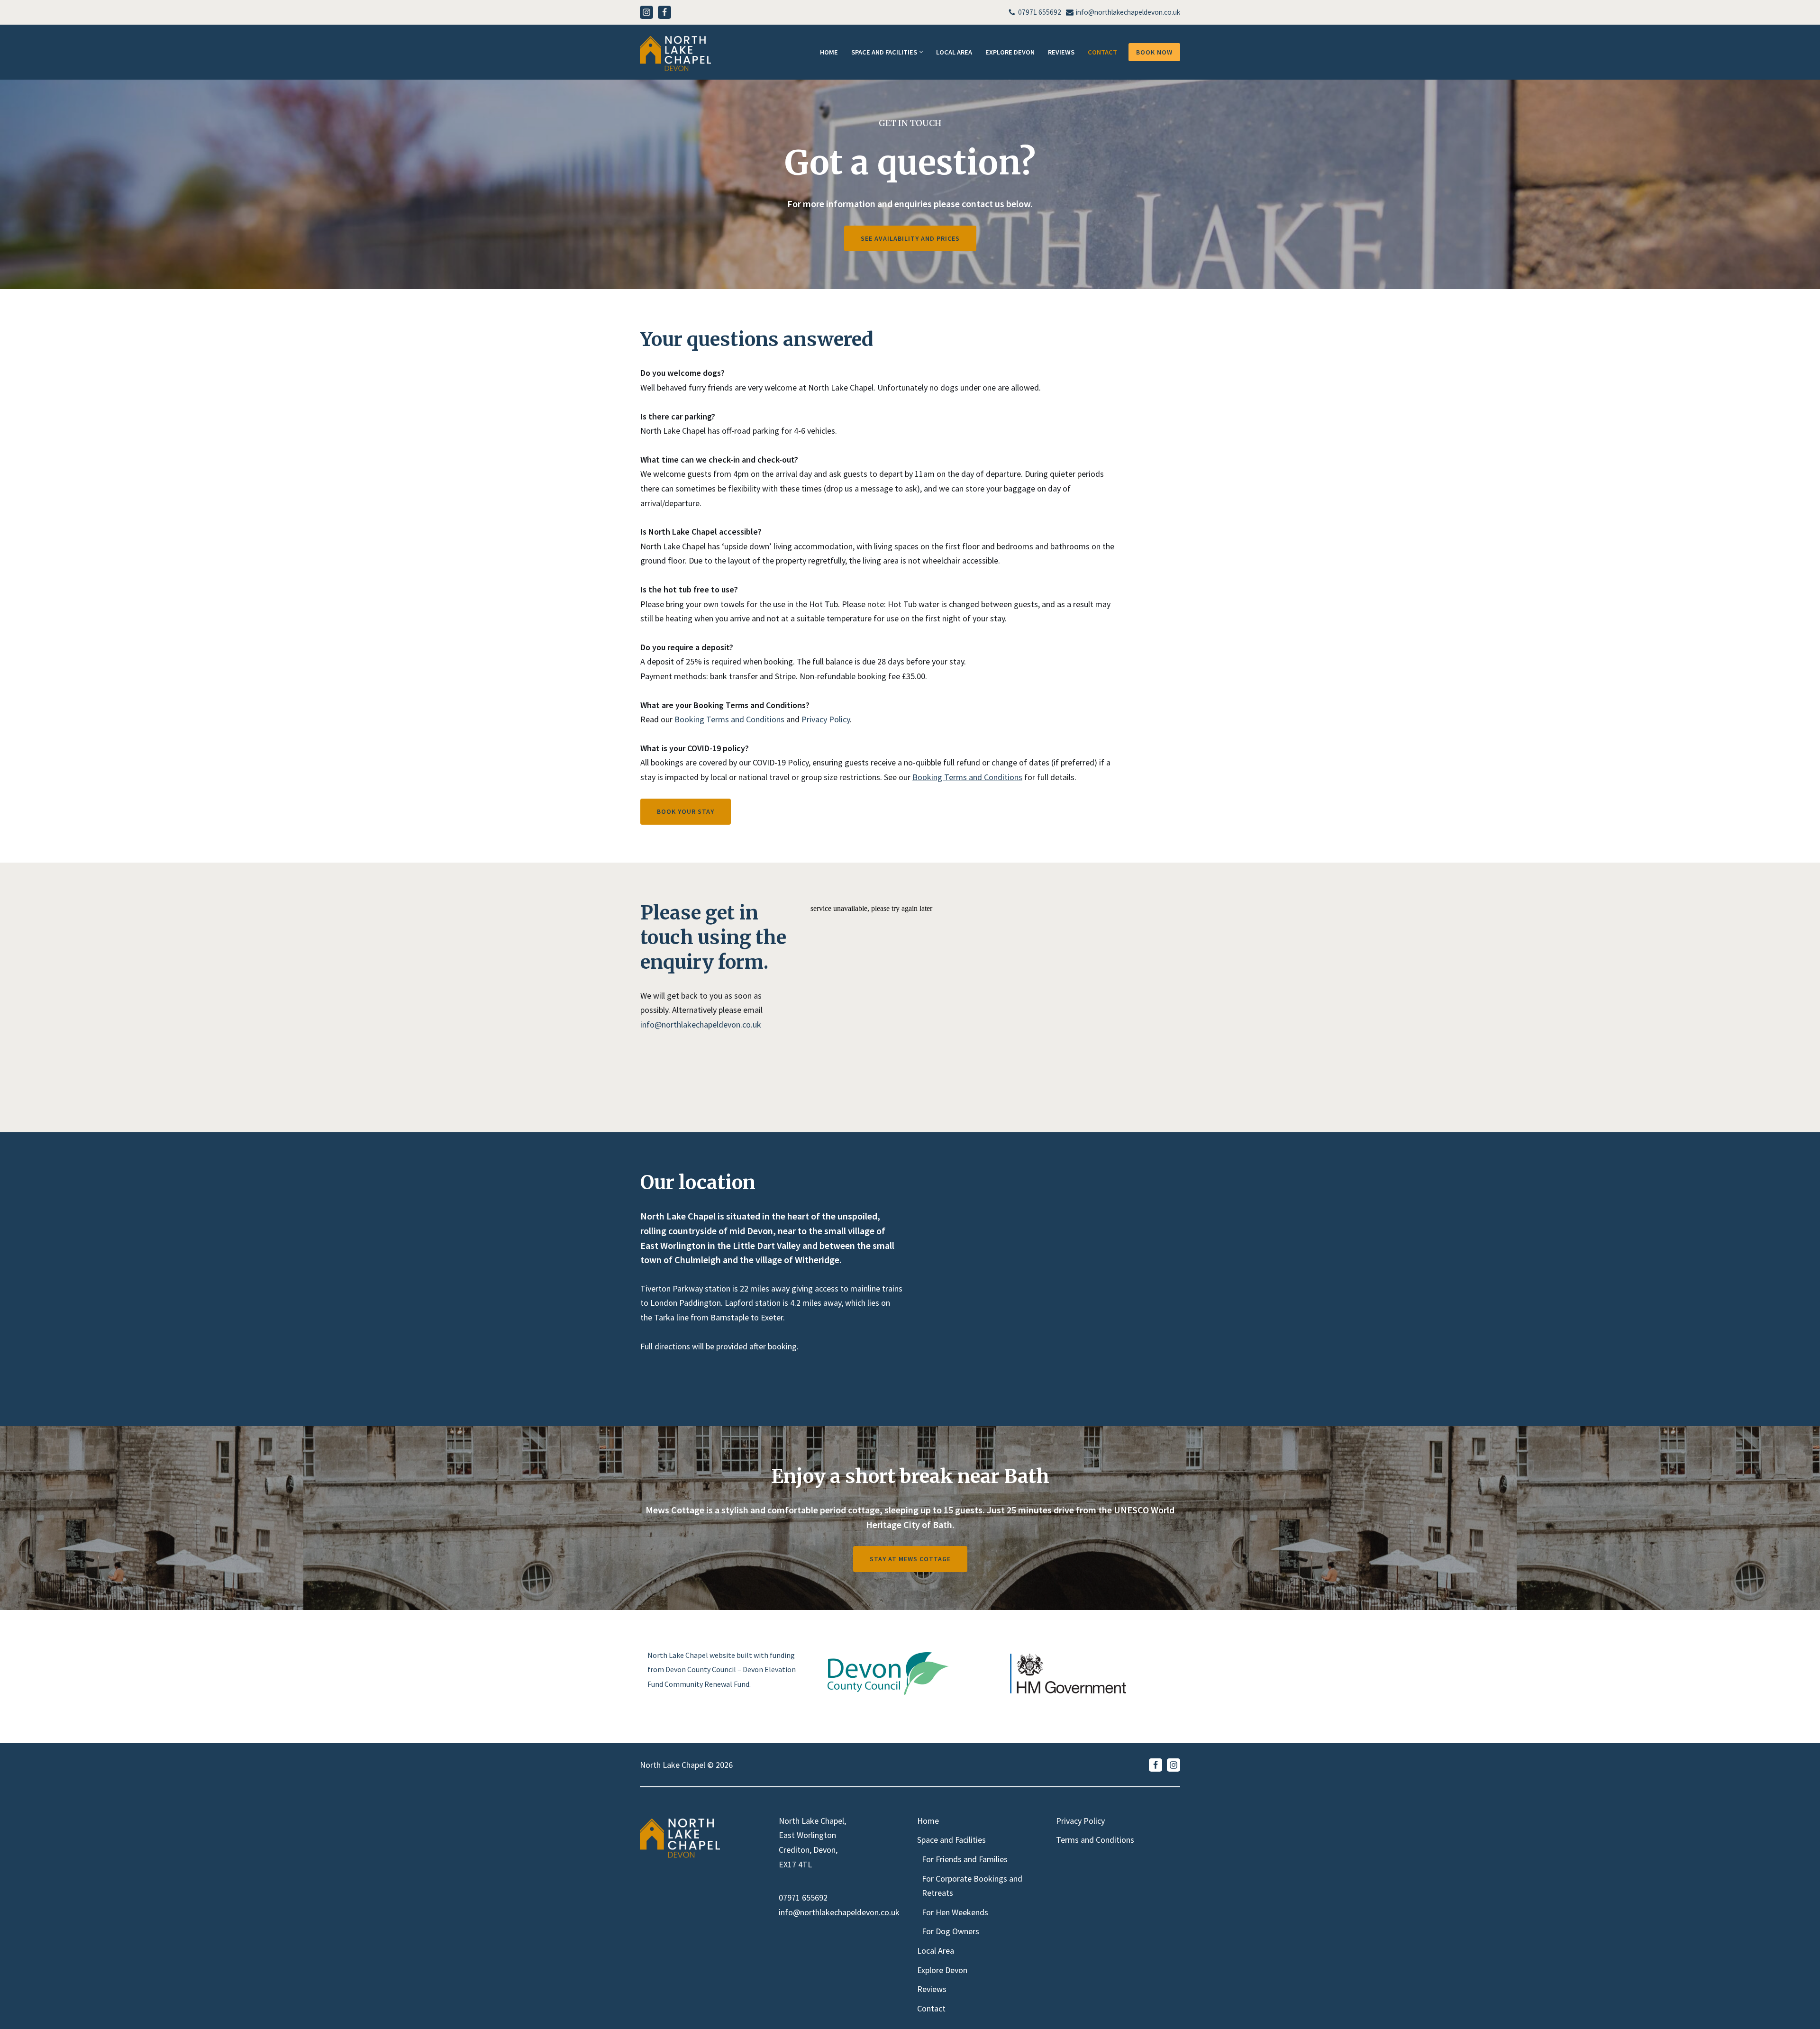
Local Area (954, 52)
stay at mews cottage (910, 1559)
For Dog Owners (951, 1931)
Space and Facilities (951, 1840)
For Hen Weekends (955, 1912)
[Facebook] (664, 12)
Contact (1102, 52)
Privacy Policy (826, 719)
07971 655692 (1040, 12)
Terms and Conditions (1095, 1840)
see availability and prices (910, 238)
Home (829, 52)
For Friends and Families (965, 1859)
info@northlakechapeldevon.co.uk (1128, 12)
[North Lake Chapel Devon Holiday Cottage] (675, 54)
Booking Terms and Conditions (729, 719)
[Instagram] (646, 12)
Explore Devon (1010, 52)
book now (1154, 52)
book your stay (686, 811)
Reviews (1061, 52)
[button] (921, 52)
